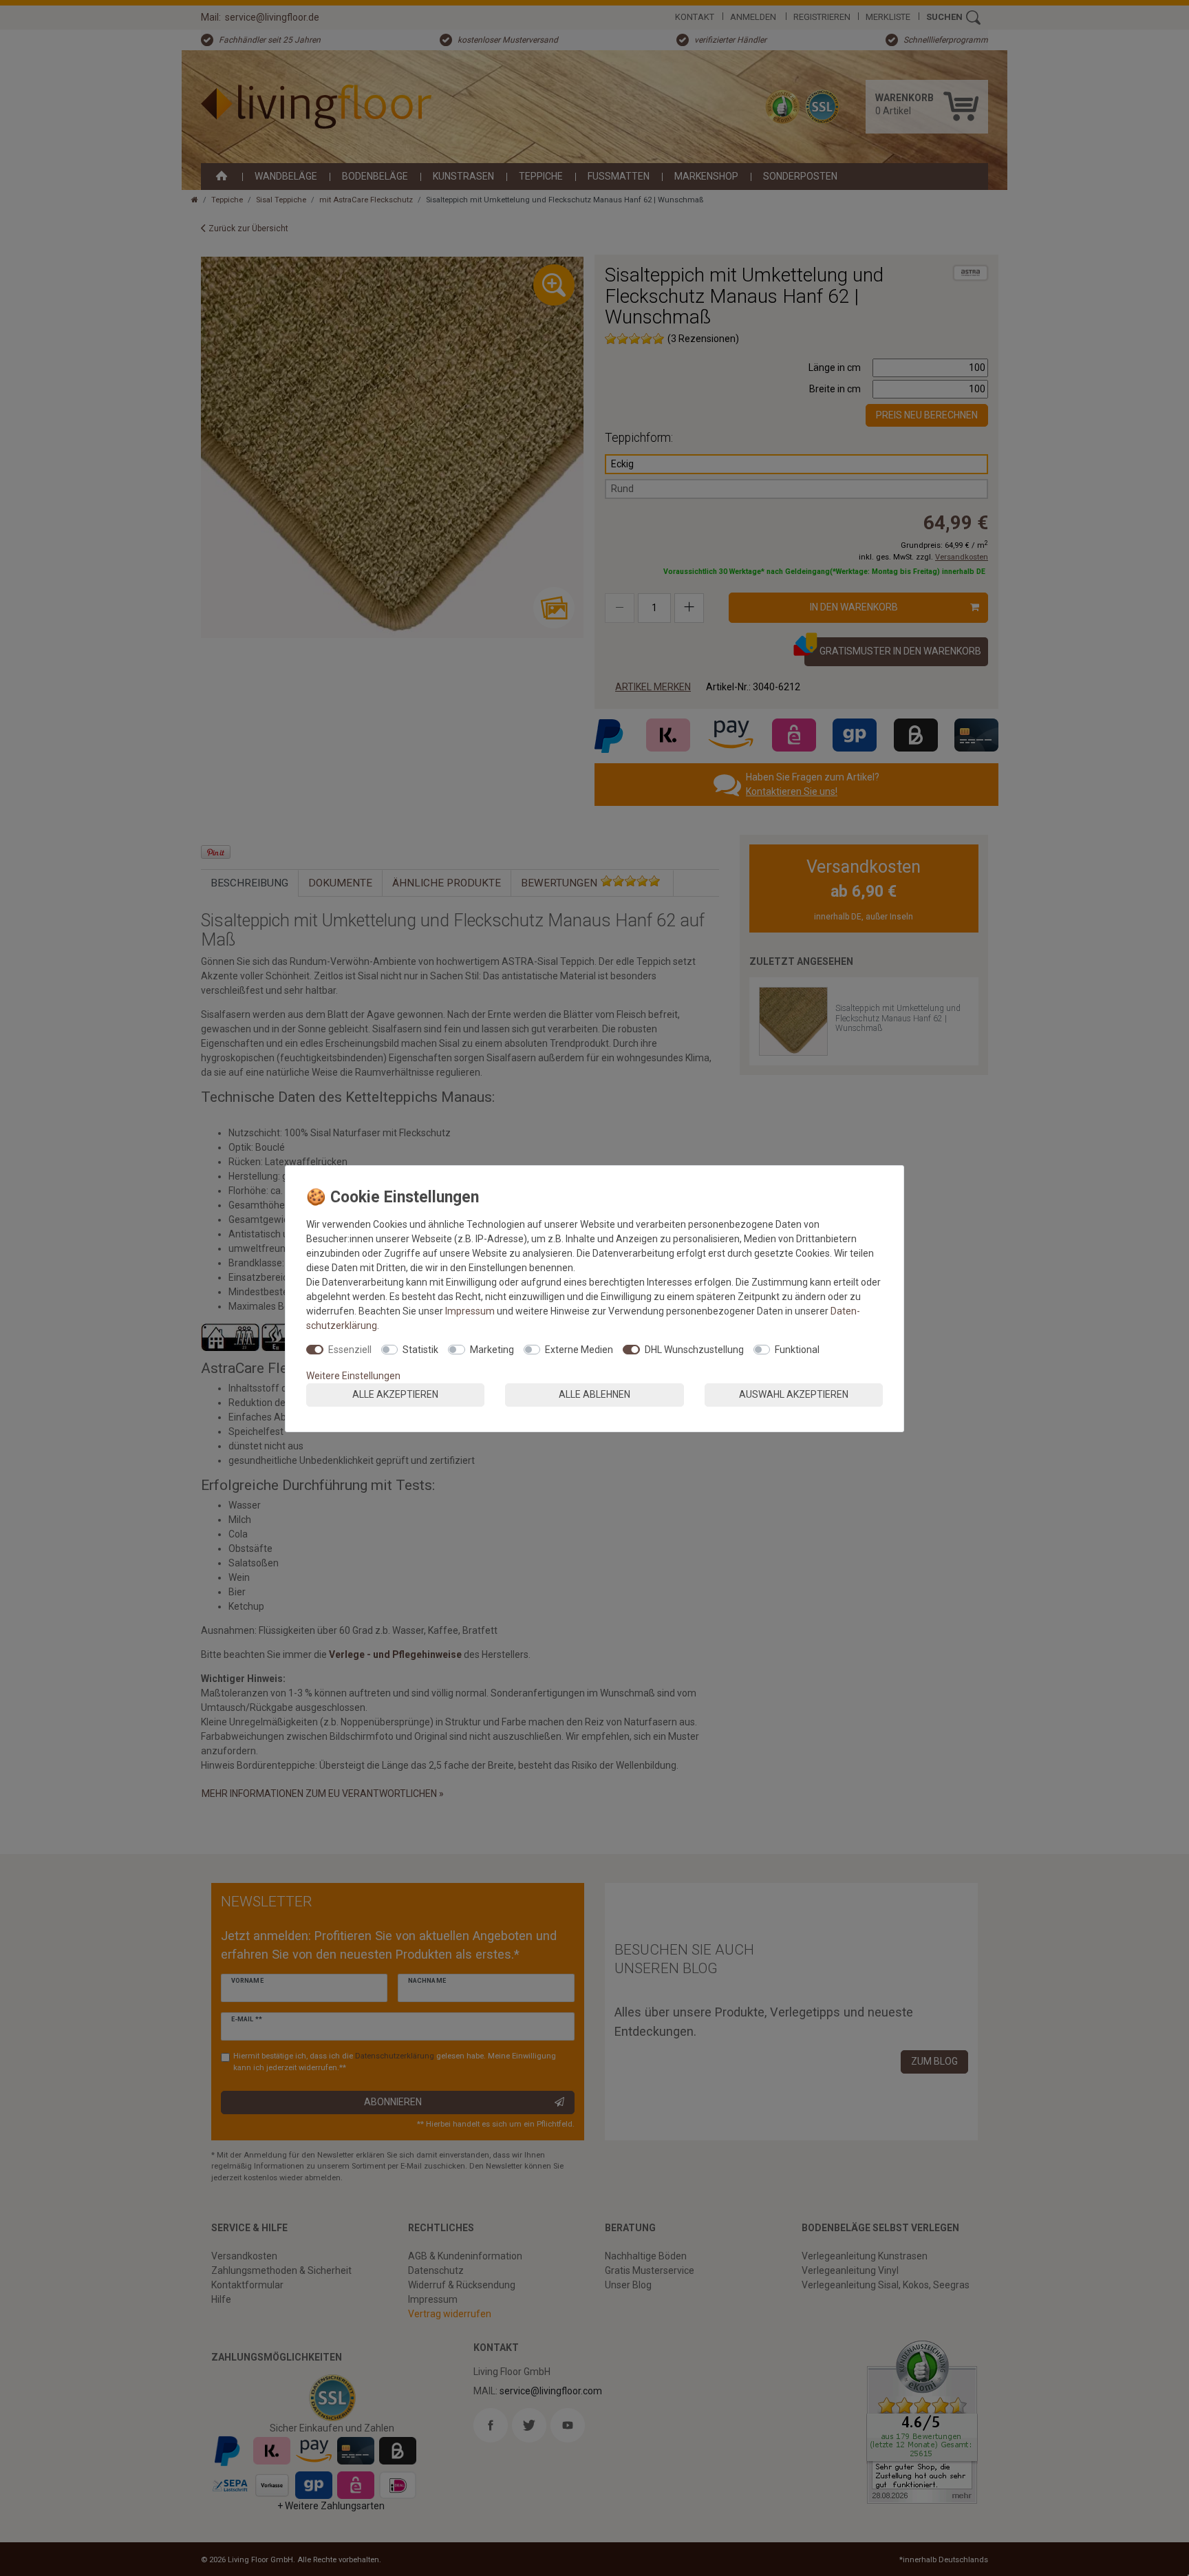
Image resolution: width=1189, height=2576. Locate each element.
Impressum (470, 1311)
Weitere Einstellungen (353, 1376)
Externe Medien (579, 1350)
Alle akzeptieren (395, 1394)
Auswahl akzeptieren (794, 1394)
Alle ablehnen (594, 1394)
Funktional (797, 1350)
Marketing (492, 1350)
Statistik (420, 1350)
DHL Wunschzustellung (694, 1350)
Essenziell (350, 1350)
